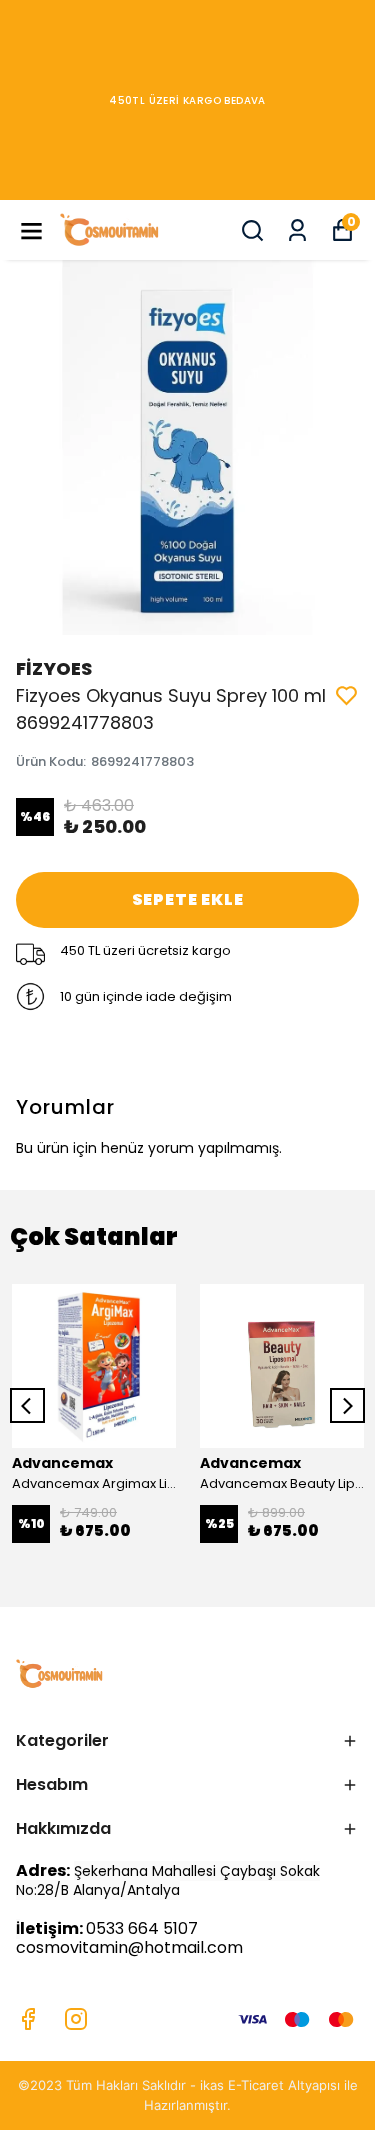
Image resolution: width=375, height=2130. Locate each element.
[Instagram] (76, 2019)
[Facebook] (28, 2019)
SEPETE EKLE (188, 899)
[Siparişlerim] (297, 230)
